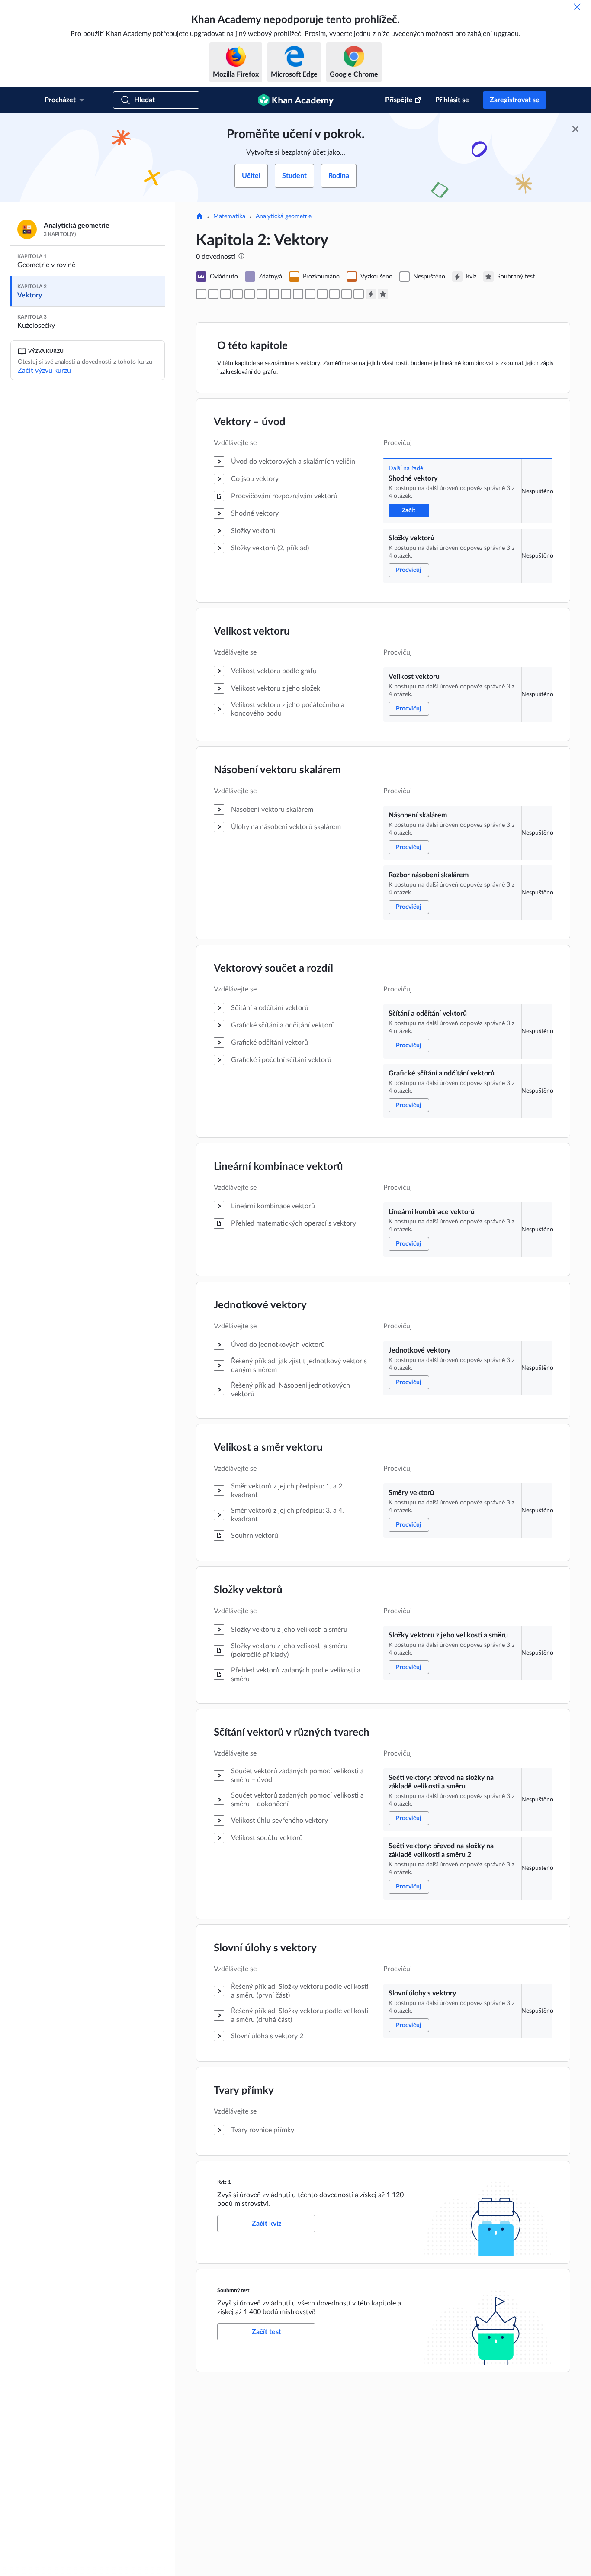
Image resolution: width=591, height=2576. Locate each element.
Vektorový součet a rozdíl (273, 968)
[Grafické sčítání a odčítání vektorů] (274, 294)
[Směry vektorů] (310, 294)
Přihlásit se (452, 100)
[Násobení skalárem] (238, 294)
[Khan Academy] (296, 100)
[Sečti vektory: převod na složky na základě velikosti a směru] (334, 294)
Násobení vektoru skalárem (277, 770)
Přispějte (399, 100)
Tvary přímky (244, 2091)
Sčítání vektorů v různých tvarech (292, 1733)
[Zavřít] (577, 7)
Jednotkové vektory (260, 1305)
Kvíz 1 (224, 2182)
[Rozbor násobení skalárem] (250, 294)
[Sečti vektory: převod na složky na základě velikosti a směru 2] (347, 294)
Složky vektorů (248, 1590)
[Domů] (199, 217)
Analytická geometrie (284, 216)
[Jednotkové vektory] (298, 294)
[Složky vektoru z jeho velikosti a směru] (322, 294)
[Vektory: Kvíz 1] (371, 294)
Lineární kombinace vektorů (278, 1167)
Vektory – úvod (250, 422)
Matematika (229, 216)
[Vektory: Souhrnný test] (383, 294)
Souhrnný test (233, 2290)
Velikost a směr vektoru (268, 1448)
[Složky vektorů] (213, 294)
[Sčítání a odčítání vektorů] (262, 294)
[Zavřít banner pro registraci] (575, 129)
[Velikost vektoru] (225, 294)
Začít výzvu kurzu (44, 371)
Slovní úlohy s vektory (265, 1948)
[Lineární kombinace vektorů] (286, 294)
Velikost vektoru (252, 632)
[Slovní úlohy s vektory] (359, 294)
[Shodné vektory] (201, 294)
